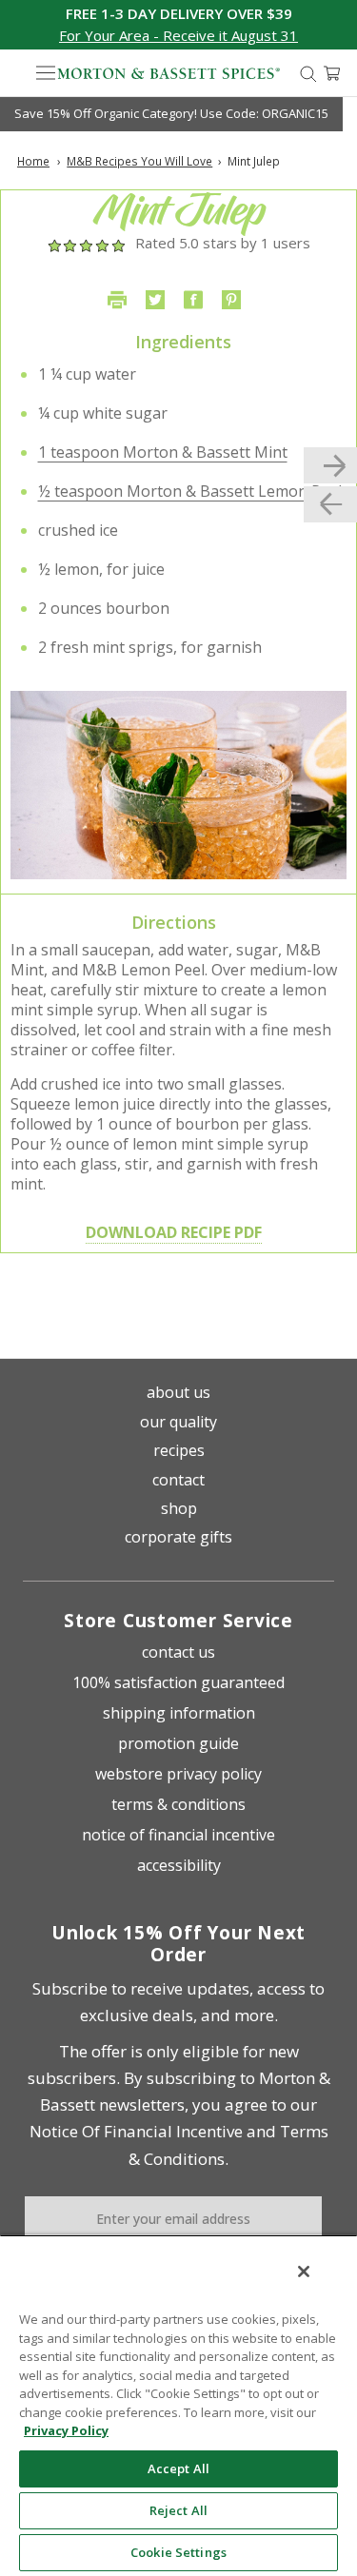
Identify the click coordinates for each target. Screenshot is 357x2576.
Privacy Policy (66, 2430)
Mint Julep (254, 161)
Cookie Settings (178, 2552)
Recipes (179, 1450)
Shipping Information (179, 1713)
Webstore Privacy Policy (178, 1774)
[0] (332, 73)
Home (33, 161)
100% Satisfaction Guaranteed (178, 1682)
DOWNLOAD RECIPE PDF (174, 1232)
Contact (178, 1480)
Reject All (178, 2510)
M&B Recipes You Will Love (139, 161)
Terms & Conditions (178, 1804)
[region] (178, 2405)
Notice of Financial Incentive (178, 1835)
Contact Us (178, 1652)
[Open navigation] (46, 73)
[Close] (304, 2271)
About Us (178, 1392)
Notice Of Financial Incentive (136, 2131)
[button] (178, 36)
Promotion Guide (178, 1743)
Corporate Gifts (178, 1537)
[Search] (308, 73)
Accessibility (179, 1865)
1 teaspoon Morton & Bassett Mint (163, 452)
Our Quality (178, 1422)
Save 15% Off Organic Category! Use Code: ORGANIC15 (171, 113)
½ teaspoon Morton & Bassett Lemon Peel (190, 491)
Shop (179, 1508)
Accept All (178, 2468)
